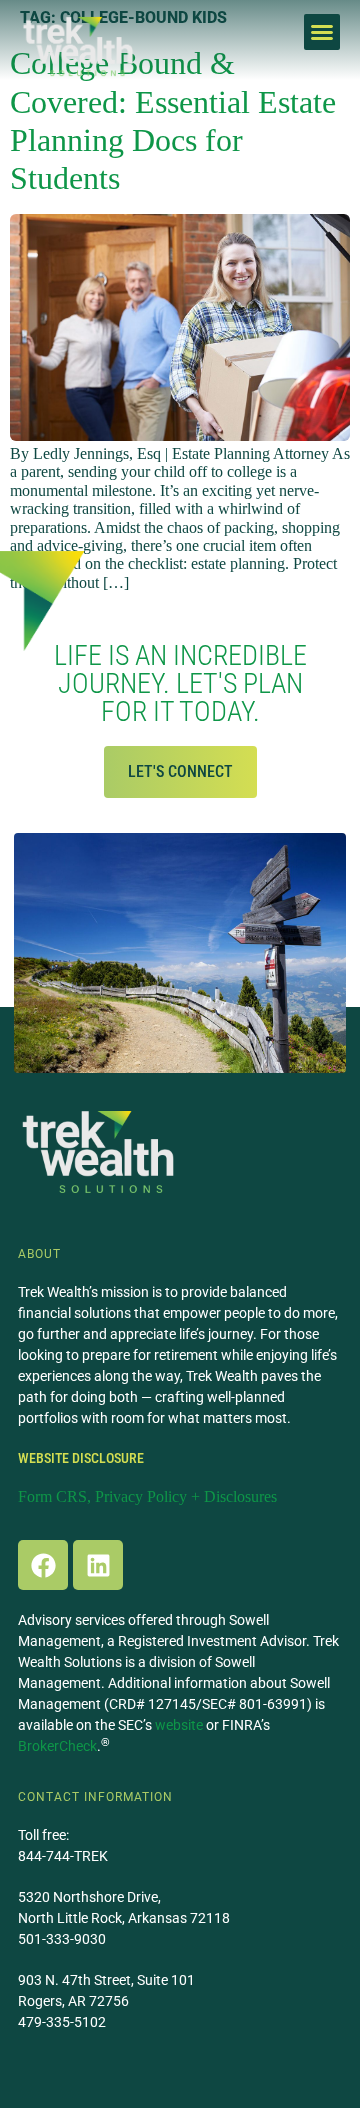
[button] (322, 32)
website (179, 1725)
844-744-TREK (63, 1856)
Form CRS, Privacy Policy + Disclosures (147, 1496)
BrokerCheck (57, 1746)
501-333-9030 (62, 1939)
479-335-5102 (62, 2022)
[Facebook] (43, 1565)
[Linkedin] (98, 1565)
